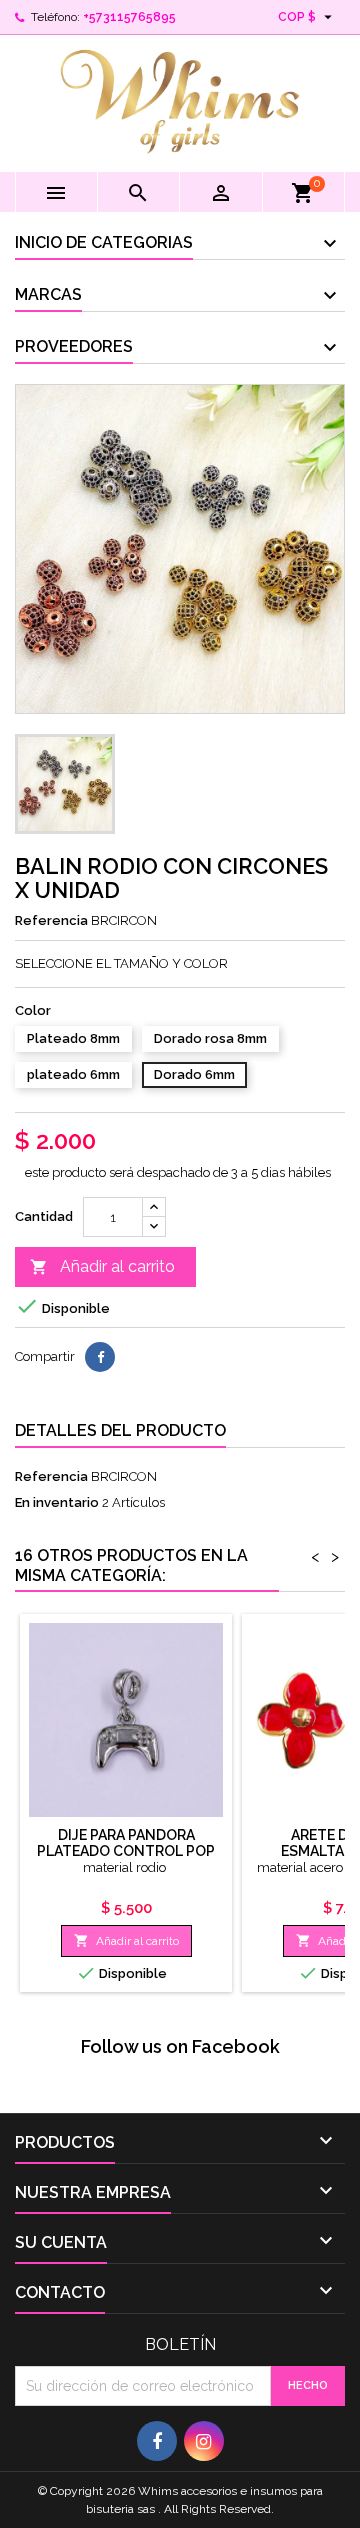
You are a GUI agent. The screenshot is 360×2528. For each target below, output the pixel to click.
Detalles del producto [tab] (120, 1430)
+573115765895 (129, 17)
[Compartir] (100, 1357)
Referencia (51, 920)
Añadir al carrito (102, 1266)
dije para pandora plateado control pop (126, 1843)
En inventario (57, 1502)
